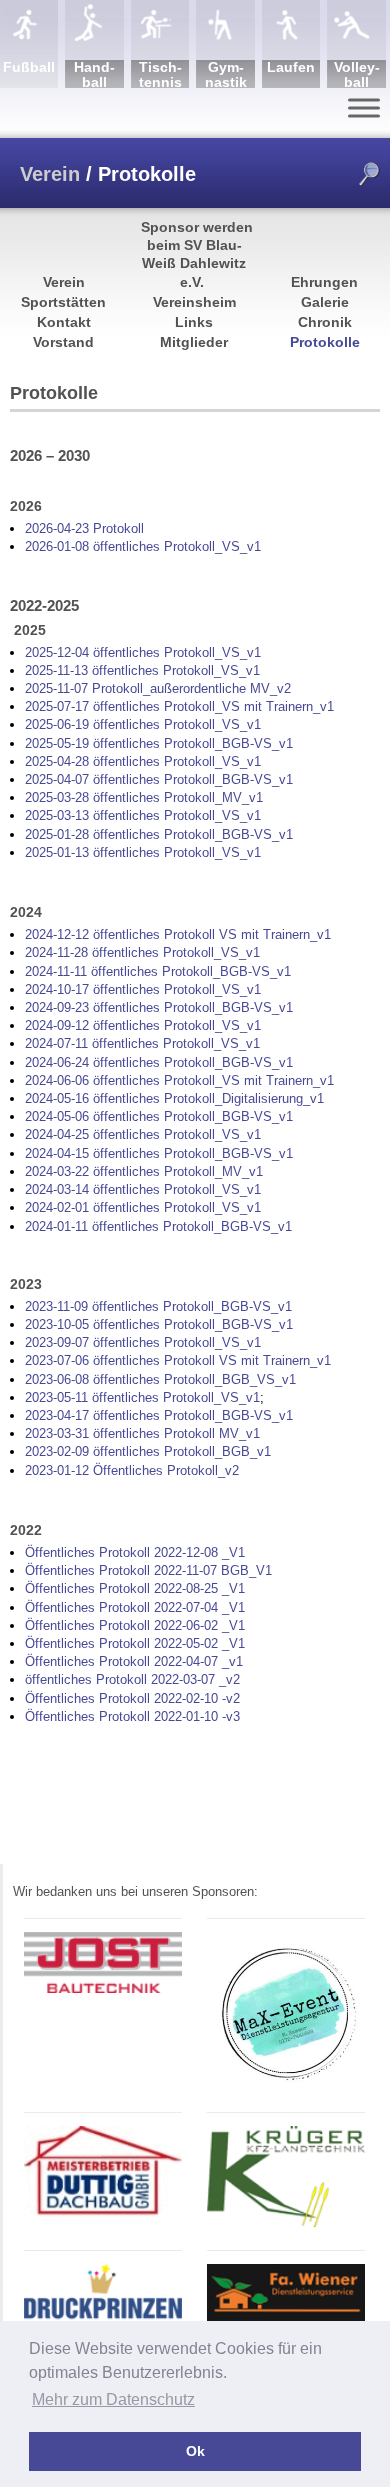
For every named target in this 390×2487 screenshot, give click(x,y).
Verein (50, 174)
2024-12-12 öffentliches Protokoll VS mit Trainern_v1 (178, 934)
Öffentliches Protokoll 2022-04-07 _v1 (134, 1661)
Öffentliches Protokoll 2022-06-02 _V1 (135, 1625)
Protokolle (325, 342)
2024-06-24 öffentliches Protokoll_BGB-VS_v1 (159, 1062)
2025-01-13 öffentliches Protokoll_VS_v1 (143, 852)
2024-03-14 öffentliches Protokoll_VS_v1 (143, 1189)
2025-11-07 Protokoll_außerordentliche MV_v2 (158, 688)
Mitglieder (194, 342)
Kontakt (64, 322)
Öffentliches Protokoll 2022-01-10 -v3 (132, 1716)
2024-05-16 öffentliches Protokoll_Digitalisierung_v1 (174, 1098)
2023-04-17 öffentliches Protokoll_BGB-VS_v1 (159, 1415)
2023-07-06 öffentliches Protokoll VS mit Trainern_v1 (178, 1360)
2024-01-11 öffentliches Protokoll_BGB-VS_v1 (158, 1226)
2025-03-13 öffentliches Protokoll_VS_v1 (143, 815)
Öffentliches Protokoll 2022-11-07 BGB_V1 (148, 1570)
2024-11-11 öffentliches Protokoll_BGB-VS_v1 (158, 971)
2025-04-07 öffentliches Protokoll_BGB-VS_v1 (159, 779)
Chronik (325, 322)
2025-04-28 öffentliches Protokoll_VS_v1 (143, 761)
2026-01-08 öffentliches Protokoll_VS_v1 (143, 546)
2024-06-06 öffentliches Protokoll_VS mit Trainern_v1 (179, 1080)
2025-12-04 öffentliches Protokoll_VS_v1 (143, 652)
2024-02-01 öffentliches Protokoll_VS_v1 (143, 1207)
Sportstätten (63, 302)
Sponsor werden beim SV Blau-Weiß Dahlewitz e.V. (197, 254)
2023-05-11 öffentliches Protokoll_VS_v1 (142, 1397)
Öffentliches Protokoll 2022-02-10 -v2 (132, 1698)
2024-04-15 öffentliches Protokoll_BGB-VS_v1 (159, 1153)
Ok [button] (195, 2451)
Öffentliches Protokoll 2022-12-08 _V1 (135, 1552)
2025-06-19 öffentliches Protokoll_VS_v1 (143, 724)
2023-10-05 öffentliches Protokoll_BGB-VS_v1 (159, 1324)
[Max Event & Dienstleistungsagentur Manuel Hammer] (286, 2085)
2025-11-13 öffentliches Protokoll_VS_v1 (142, 670)
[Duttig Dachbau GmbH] (103, 2215)
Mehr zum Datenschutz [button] (113, 2399)
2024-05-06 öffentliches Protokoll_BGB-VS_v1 (159, 1116)
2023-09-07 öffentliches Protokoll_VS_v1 (143, 1342)
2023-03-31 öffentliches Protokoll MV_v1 (142, 1433)
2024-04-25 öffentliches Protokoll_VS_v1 (143, 1134)
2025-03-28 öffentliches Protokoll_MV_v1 (144, 797)
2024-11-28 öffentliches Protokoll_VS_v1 (142, 952)
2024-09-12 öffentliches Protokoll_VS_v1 (143, 1025)
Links (194, 322)
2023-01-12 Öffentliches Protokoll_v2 (132, 1470)
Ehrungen (324, 282)
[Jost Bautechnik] (103, 1989)
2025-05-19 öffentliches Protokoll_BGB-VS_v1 (159, 743)
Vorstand (63, 342)
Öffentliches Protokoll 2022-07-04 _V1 (135, 1607)
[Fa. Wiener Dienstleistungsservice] (286, 2319)
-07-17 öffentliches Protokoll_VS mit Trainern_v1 (193, 706)
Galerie (325, 302)
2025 (39, 706)
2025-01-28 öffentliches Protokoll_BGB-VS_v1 (159, 834)
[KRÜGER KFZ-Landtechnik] (286, 2223)
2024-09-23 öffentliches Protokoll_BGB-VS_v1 (159, 1007)
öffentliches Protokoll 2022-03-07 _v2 (132, 1679)
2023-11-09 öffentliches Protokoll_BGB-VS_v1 (158, 1306)
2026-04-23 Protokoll (84, 528)
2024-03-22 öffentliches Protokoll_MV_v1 (144, 1171)
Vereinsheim (194, 302)
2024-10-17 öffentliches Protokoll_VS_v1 (143, 989)
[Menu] (364, 107)
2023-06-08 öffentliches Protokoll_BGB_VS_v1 (160, 1379)
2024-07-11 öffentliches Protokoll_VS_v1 (142, 1043)
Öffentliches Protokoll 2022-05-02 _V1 (135, 1643)
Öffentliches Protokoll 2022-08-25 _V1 (135, 1588)
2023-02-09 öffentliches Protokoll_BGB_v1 (148, 1451)
